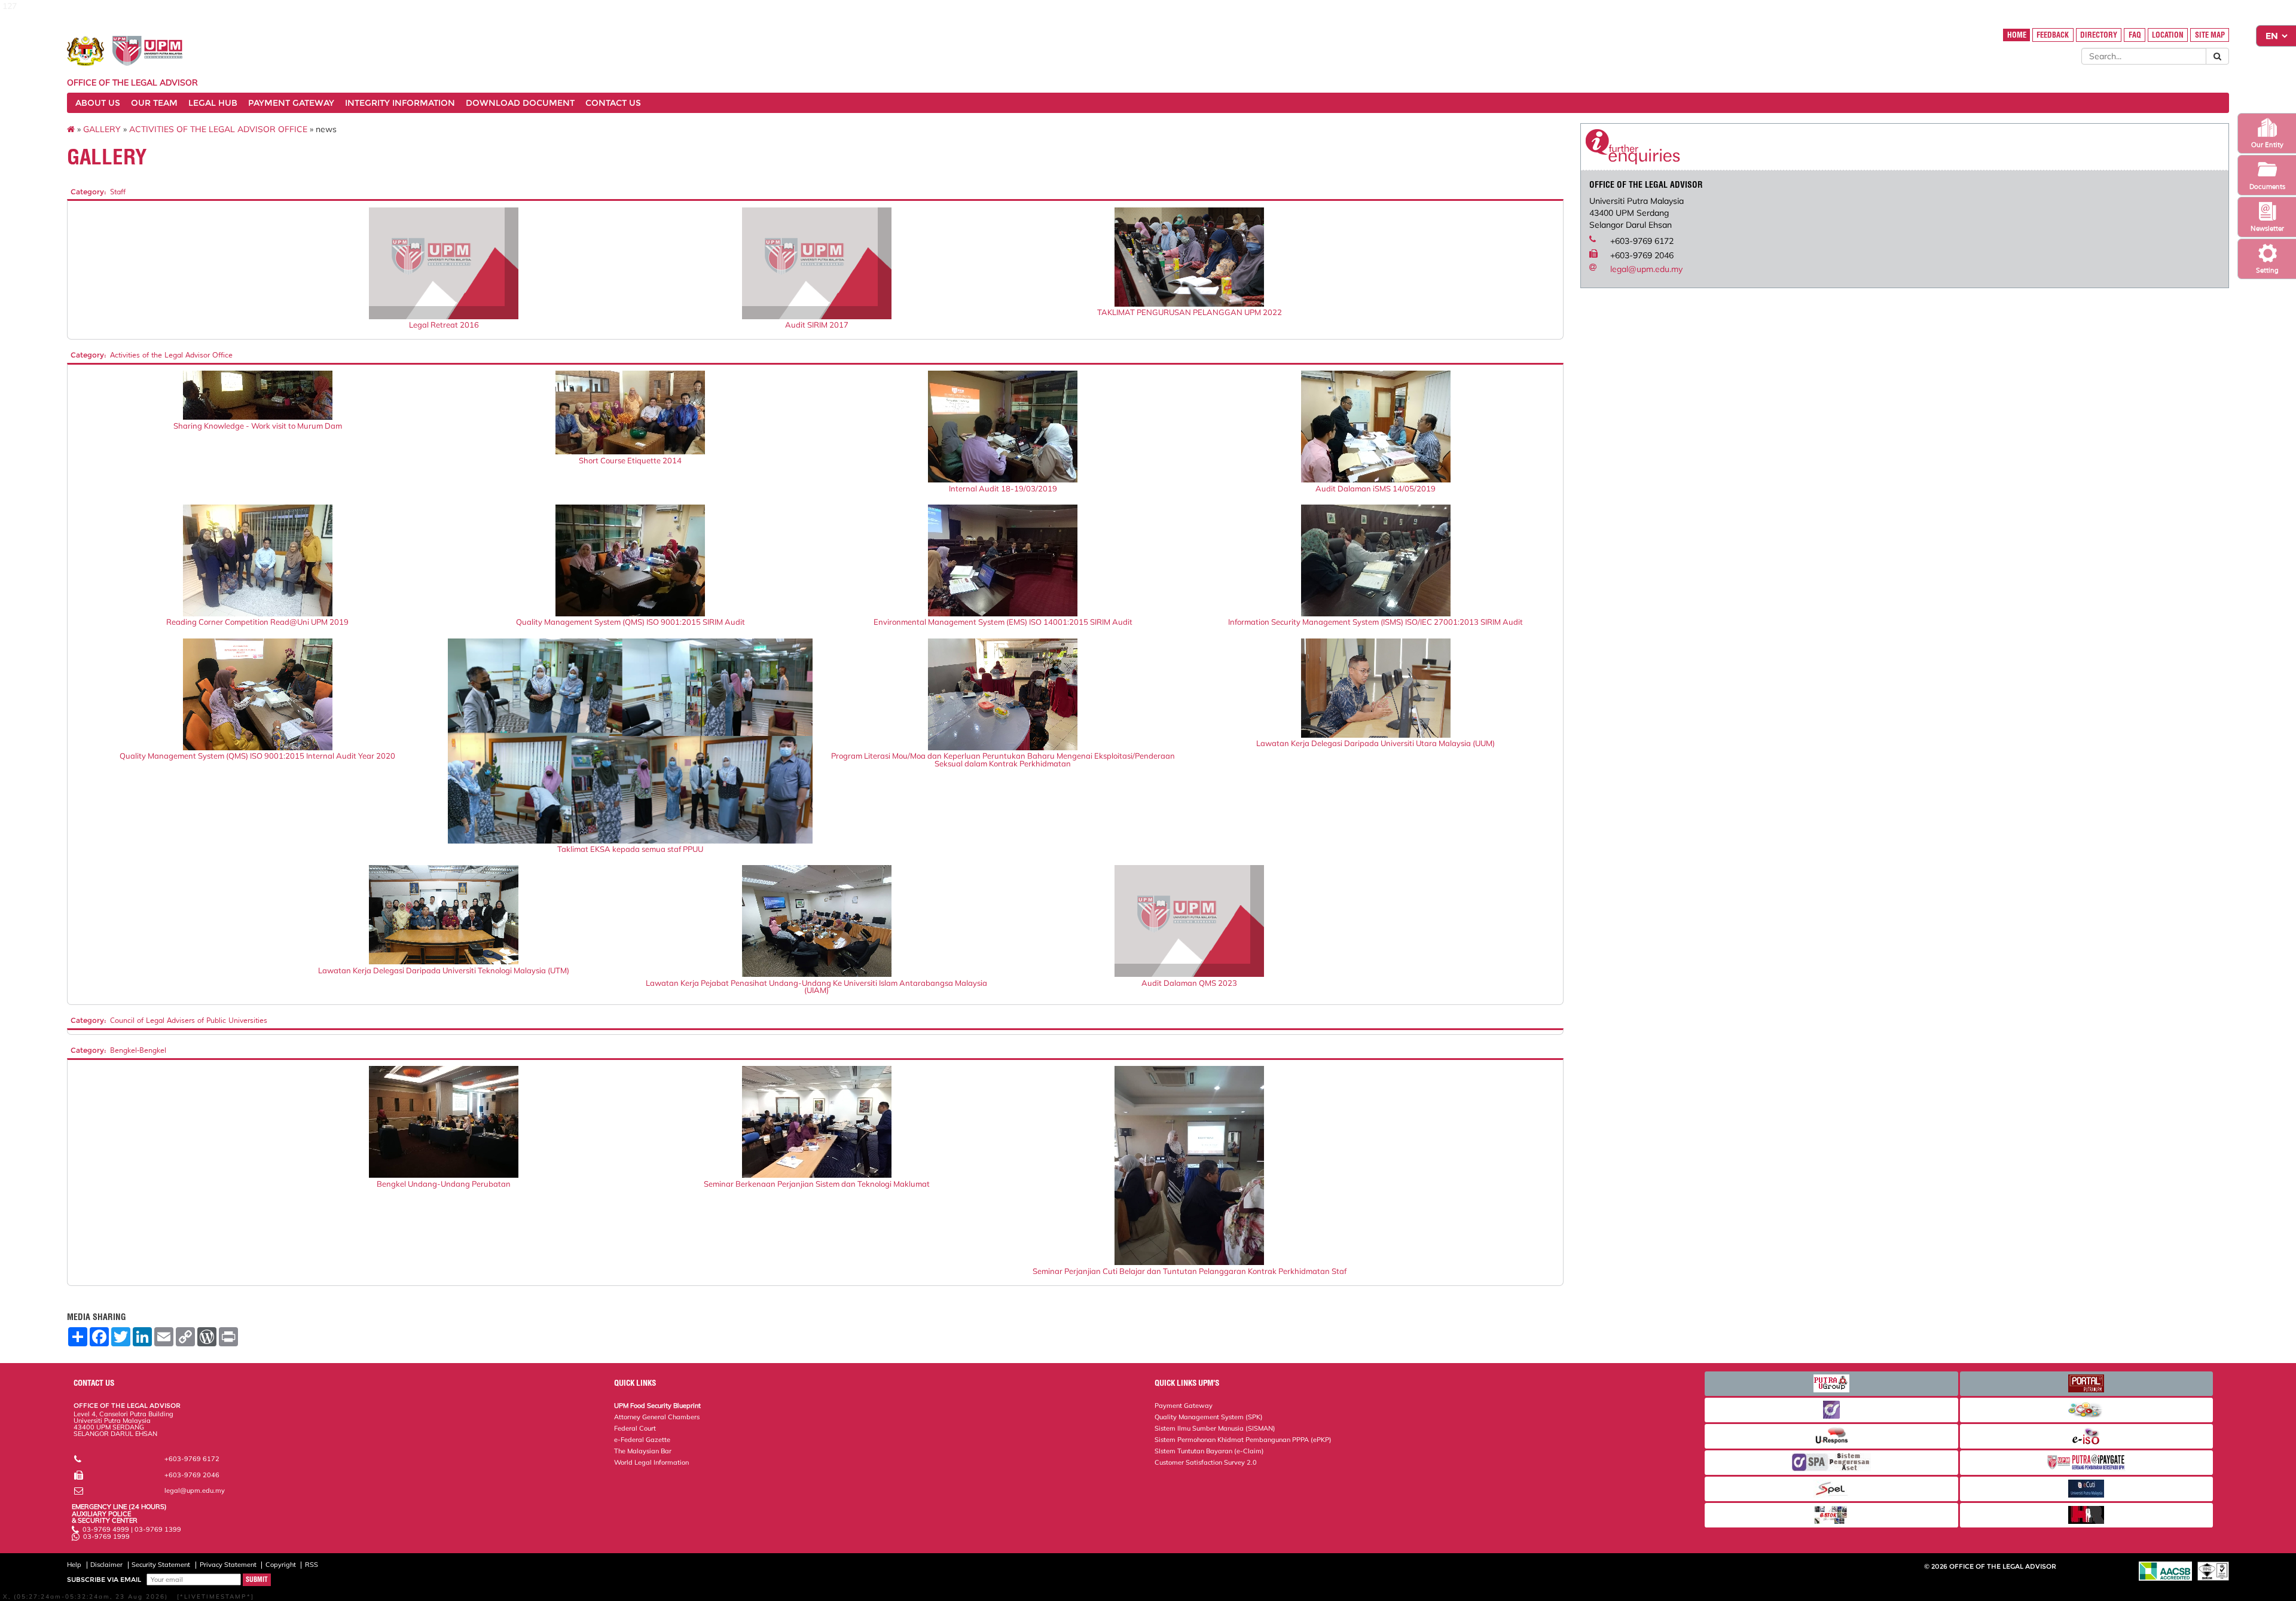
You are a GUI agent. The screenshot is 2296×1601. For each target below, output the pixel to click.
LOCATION (2168, 35)
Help (74, 1565)
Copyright (281, 1565)
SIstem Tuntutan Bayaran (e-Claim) (1209, 1451)
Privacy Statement (228, 1565)
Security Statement (161, 1565)
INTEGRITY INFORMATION (400, 103)
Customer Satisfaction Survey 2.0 (1206, 1462)
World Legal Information (651, 1462)
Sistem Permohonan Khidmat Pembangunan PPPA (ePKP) (1243, 1440)
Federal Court (635, 1428)
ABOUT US (98, 103)
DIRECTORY (2099, 35)
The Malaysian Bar (643, 1451)
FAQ (2135, 35)
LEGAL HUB (213, 103)
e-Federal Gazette (642, 1440)
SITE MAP (2210, 35)
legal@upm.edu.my (1646, 269)
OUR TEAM (154, 103)
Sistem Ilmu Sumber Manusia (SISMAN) (1215, 1428)
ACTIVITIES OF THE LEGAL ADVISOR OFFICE (218, 129)
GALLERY (102, 129)
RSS (312, 1565)
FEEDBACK (2053, 35)
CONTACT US (613, 103)
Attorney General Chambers (657, 1417)
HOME (2017, 35)
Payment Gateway (1184, 1406)
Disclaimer (106, 1565)
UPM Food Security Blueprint (657, 1406)
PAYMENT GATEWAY (291, 103)
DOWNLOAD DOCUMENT (520, 103)
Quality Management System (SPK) (1209, 1417)
